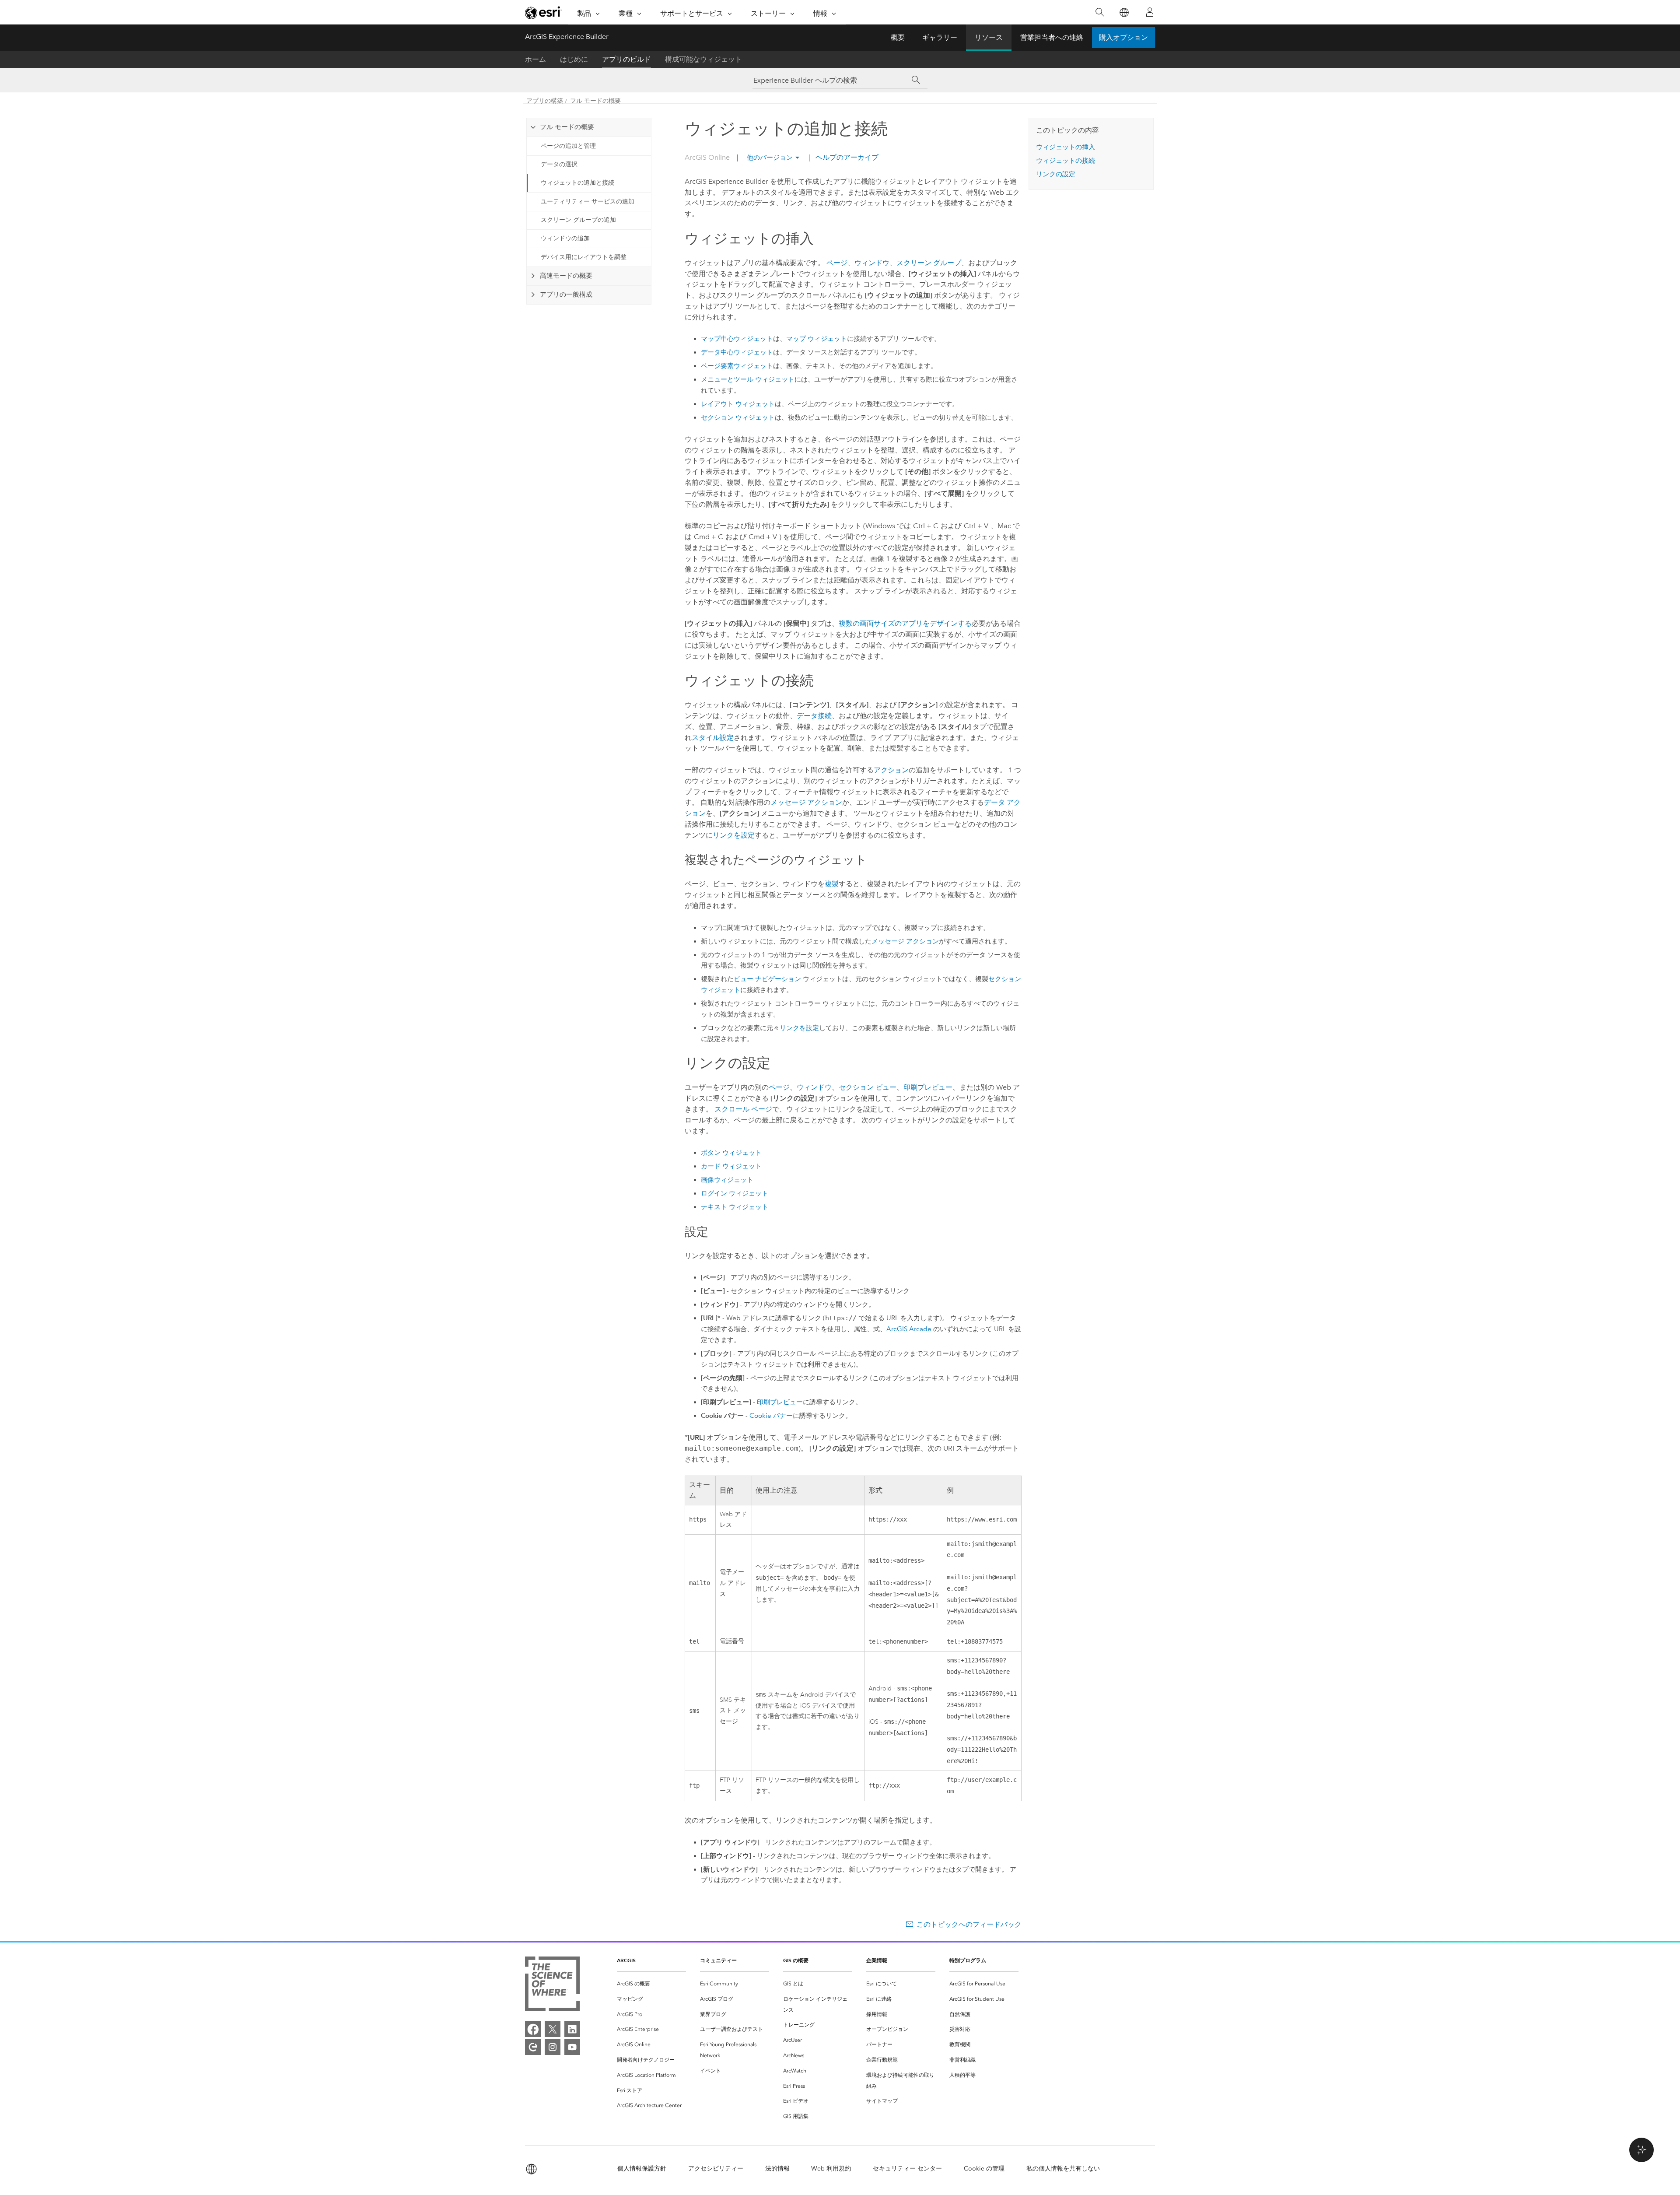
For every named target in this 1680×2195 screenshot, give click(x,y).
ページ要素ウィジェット (737, 366)
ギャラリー (940, 37)
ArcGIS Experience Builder (567, 37)
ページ (837, 263)
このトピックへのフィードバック (969, 1924)
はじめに (574, 59)
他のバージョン (770, 158)
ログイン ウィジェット (735, 1193)
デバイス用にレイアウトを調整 (584, 257)
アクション (891, 770)
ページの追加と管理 (568, 146)
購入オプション (1123, 37)
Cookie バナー (771, 1416)
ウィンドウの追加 (565, 238)
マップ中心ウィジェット (737, 339)
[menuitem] (651, 1984)
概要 (898, 37)
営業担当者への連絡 (1052, 37)
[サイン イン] (1150, 12)
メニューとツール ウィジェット (748, 379)
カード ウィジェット (731, 1166)
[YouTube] (572, 2047)
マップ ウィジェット (817, 339)
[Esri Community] (533, 2047)
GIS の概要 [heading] (796, 1960)
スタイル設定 (713, 738)
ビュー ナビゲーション (767, 979)
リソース (989, 37)
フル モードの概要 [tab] (567, 127)
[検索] (1100, 12)
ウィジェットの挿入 (1066, 147)
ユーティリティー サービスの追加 (588, 202)
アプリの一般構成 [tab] (566, 295)
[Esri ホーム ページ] (543, 13)
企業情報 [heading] (877, 1960)
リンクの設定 (1056, 174)
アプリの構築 (545, 101)
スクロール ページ (743, 1109)
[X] (553, 2029)
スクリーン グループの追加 (578, 220)
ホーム (535, 59)
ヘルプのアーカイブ (846, 157)
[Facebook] (533, 2029)
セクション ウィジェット (738, 417)
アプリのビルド (626, 59)
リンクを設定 (734, 835)
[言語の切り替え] (1124, 12)
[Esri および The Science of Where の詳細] (552, 1986)
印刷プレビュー (928, 1087)
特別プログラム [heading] (968, 1960)
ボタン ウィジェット (731, 1153)
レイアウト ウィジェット (738, 404)
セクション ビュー (868, 1087)
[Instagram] (553, 2047)
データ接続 (814, 716)
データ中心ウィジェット (737, 352)
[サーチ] (916, 80)
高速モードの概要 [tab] (566, 276)
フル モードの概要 (595, 101)
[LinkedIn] (572, 2029)
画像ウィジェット (727, 1180)
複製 (832, 884)
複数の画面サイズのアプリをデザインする (905, 623)
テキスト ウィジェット (735, 1207)
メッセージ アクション (806, 802)
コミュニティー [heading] (718, 1960)
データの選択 (559, 164)
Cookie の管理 (984, 2169)
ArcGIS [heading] (626, 1960)
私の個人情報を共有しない (1063, 2169)
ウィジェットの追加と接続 (577, 183)
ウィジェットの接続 (1066, 161)
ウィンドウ (872, 263)
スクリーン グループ (929, 263)
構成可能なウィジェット (703, 59)
